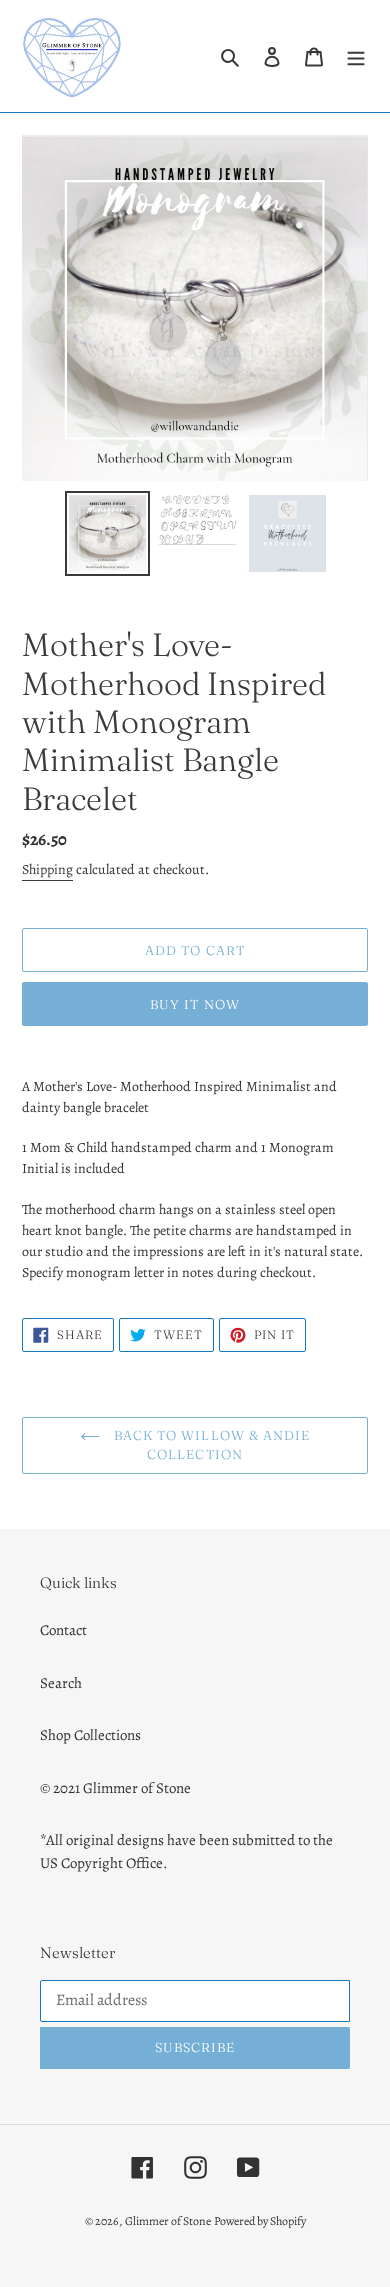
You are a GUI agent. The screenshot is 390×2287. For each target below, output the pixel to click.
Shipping (47, 869)
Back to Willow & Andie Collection (210, 1445)
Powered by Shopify (260, 2221)
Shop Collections (90, 1735)
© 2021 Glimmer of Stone (115, 1788)
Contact (63, 1630)
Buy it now (194, 1004)
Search (61, 1683)
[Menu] (356, 56)
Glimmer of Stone (168, 2221)
